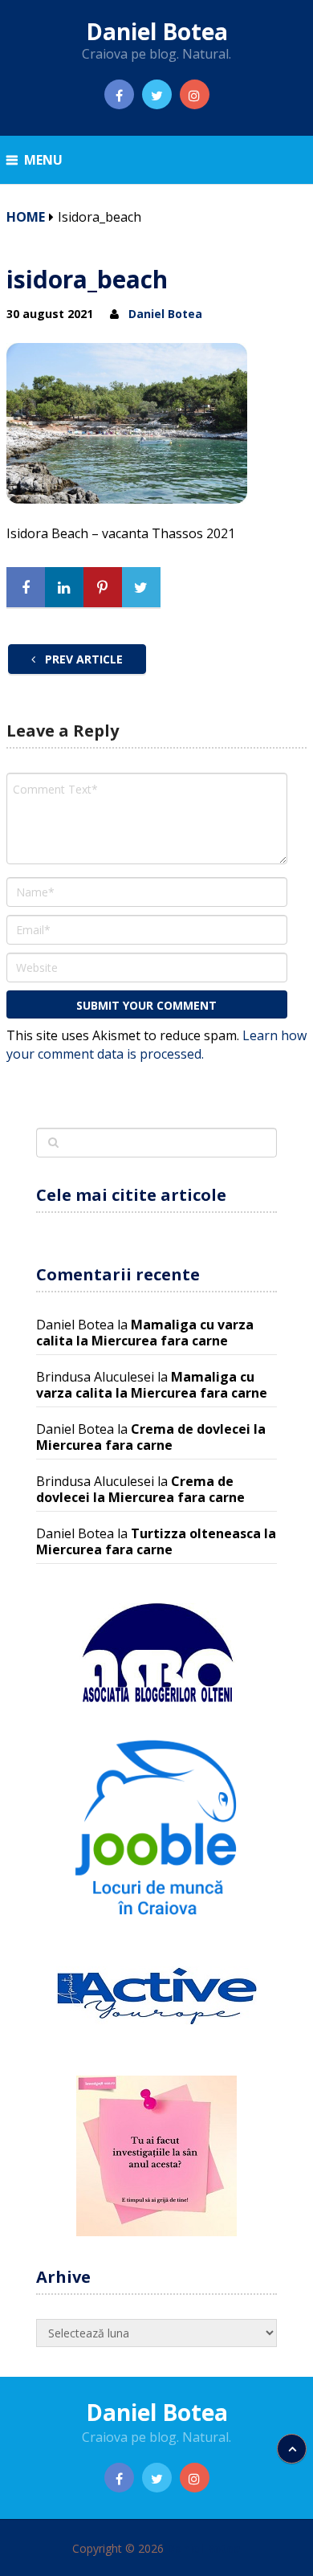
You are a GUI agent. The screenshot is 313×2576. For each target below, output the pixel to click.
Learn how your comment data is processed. (156, 1045)
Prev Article (82, 659)
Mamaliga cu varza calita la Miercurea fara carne (145, 1333)
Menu (43, 160)
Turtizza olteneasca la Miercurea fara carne (156, 1541)
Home (26, 217)
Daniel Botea (157, 31)
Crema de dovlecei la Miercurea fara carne (151, 1437)
